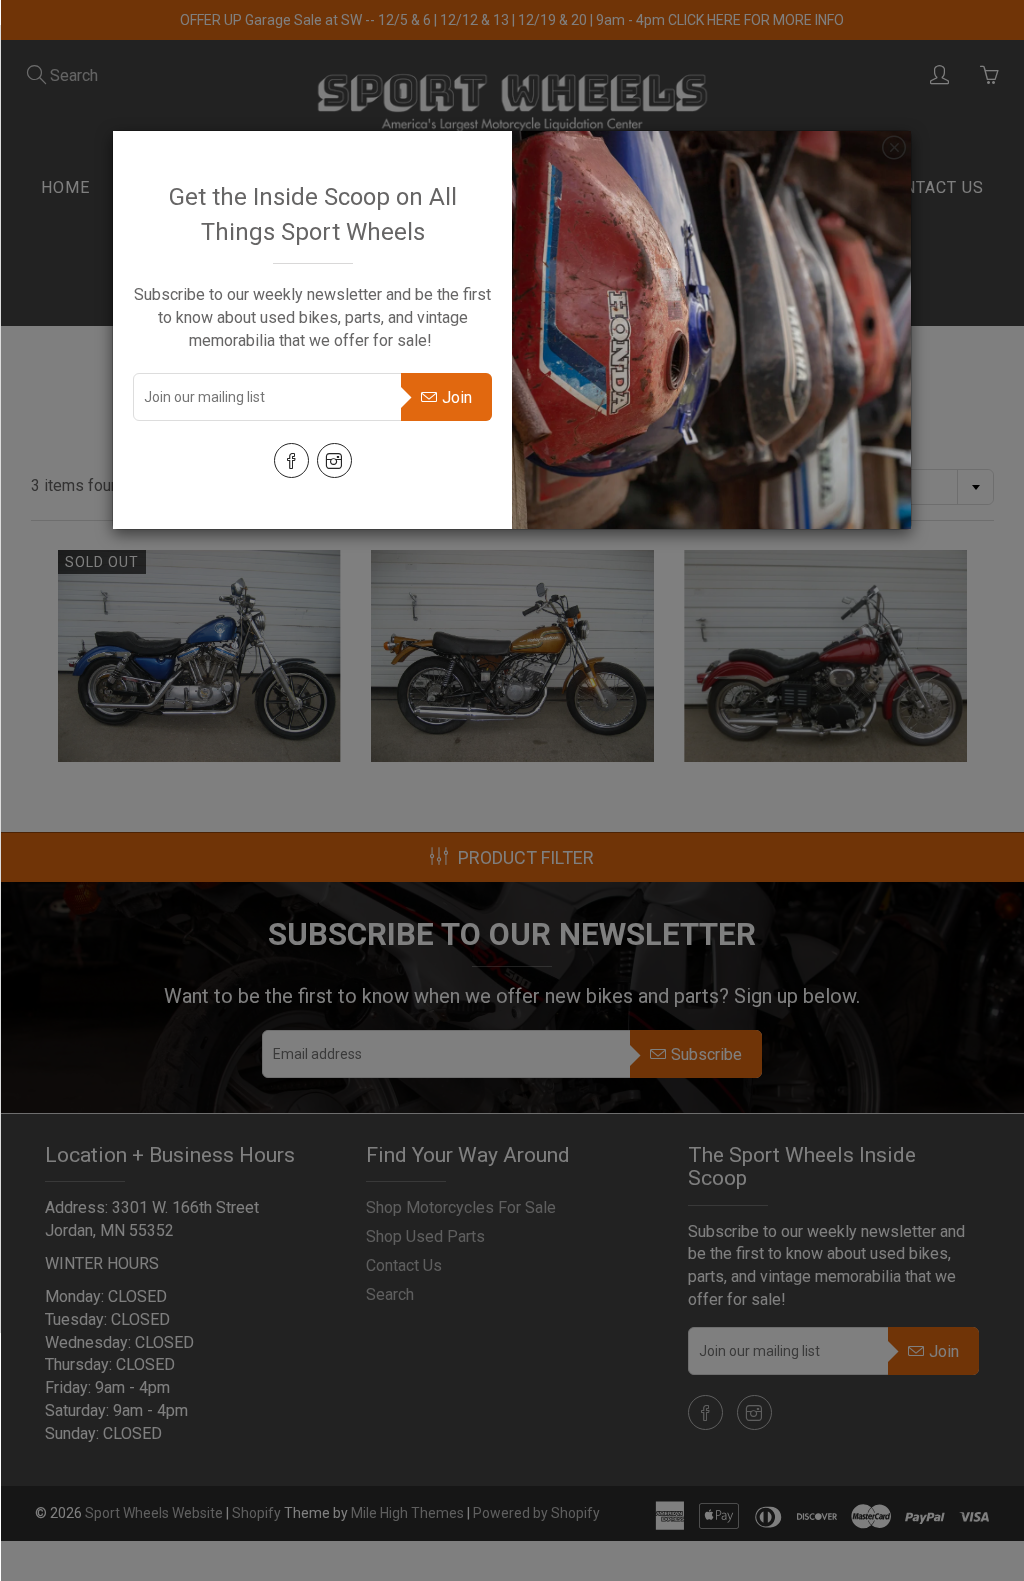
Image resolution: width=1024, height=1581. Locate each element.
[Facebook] (291, 460)
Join (457, 397)
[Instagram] (334, 460)
